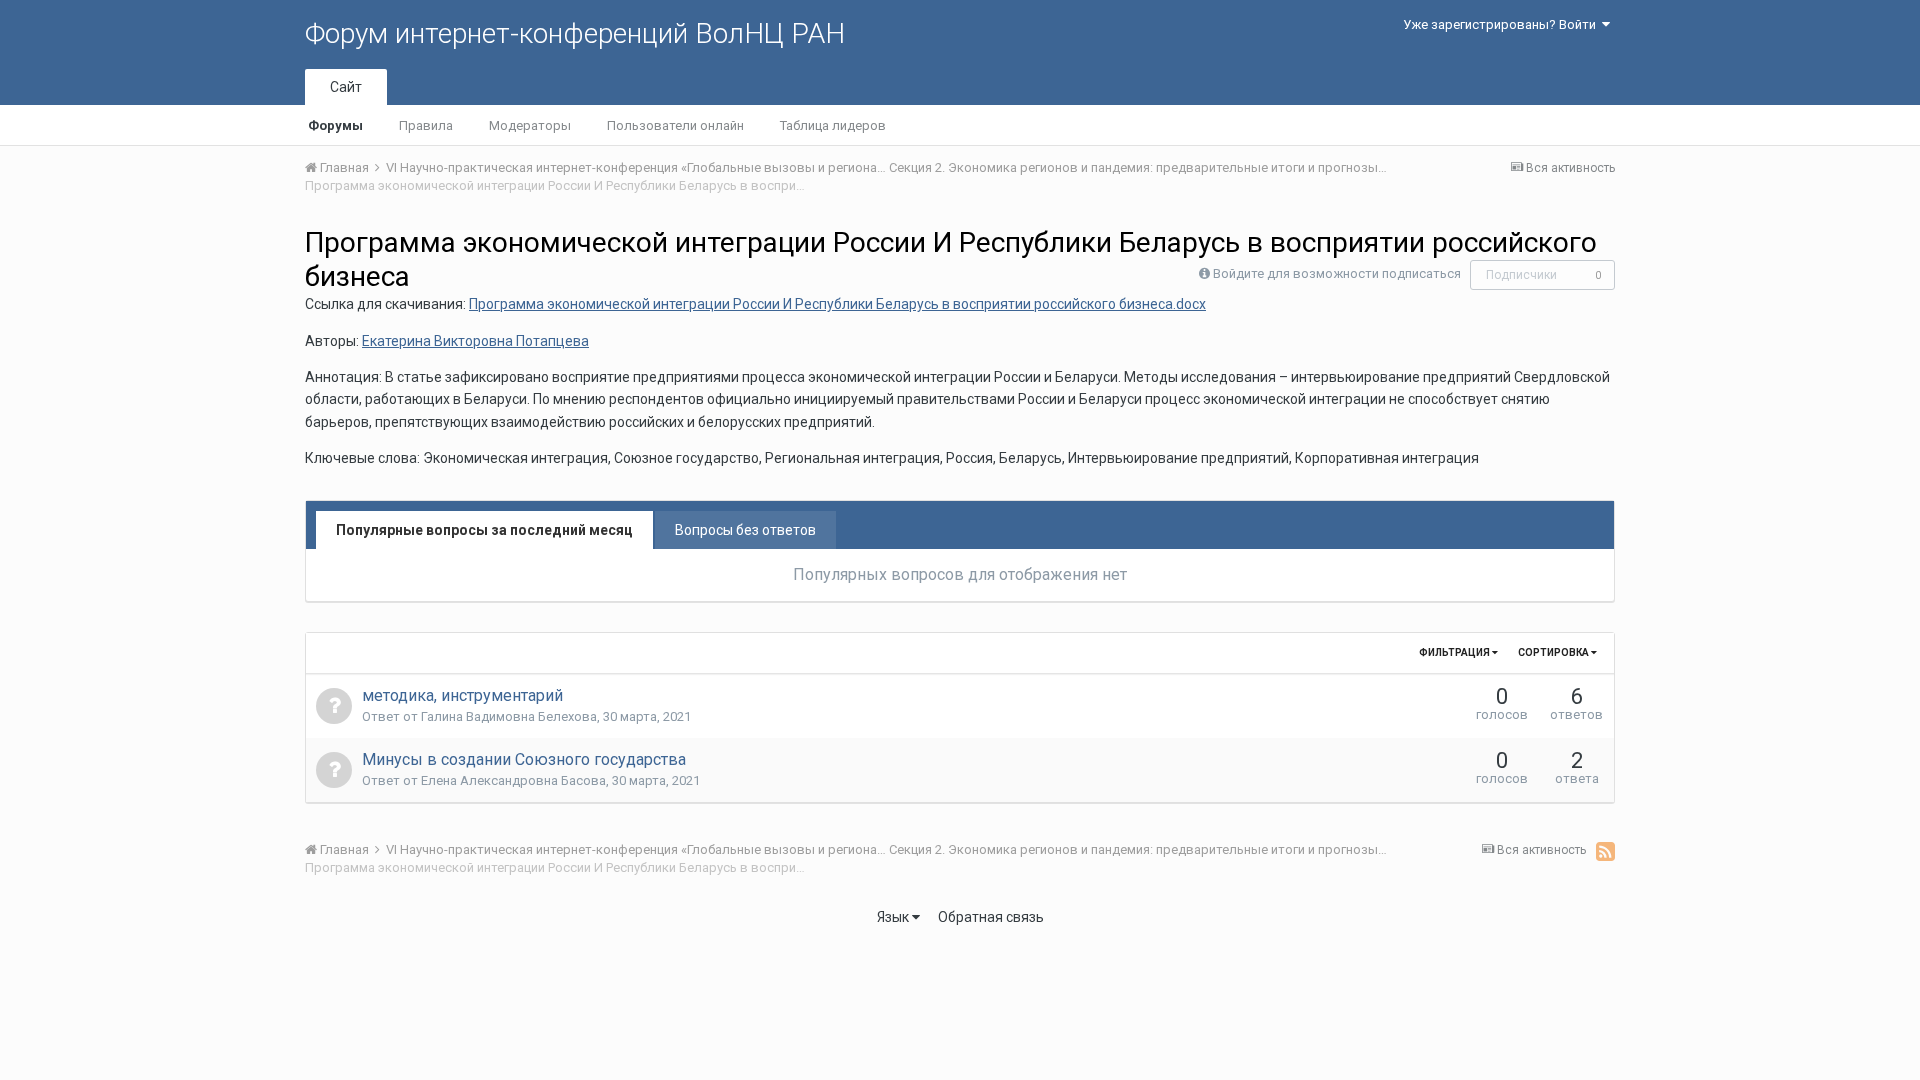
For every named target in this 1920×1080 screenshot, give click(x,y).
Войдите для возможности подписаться (1337, 273)
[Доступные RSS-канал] (1605, 851)
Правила (426, 125)
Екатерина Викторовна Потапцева (475, 341)
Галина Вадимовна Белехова (509, 716)
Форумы (335, 125)
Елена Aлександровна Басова (513, 780)
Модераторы (530, 125)
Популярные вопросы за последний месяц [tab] (484, 530)
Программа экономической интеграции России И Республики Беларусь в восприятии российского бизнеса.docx (837, 304)
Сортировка (1554, 652)
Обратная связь (991, 917)
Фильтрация (1455, 652)
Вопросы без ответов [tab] (745, 530)
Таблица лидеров (833, 125)
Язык (894, 917)
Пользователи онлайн (675, 125)
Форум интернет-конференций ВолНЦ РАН (575, 33)
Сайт (346, 87)
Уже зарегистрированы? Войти (1502, 24)
